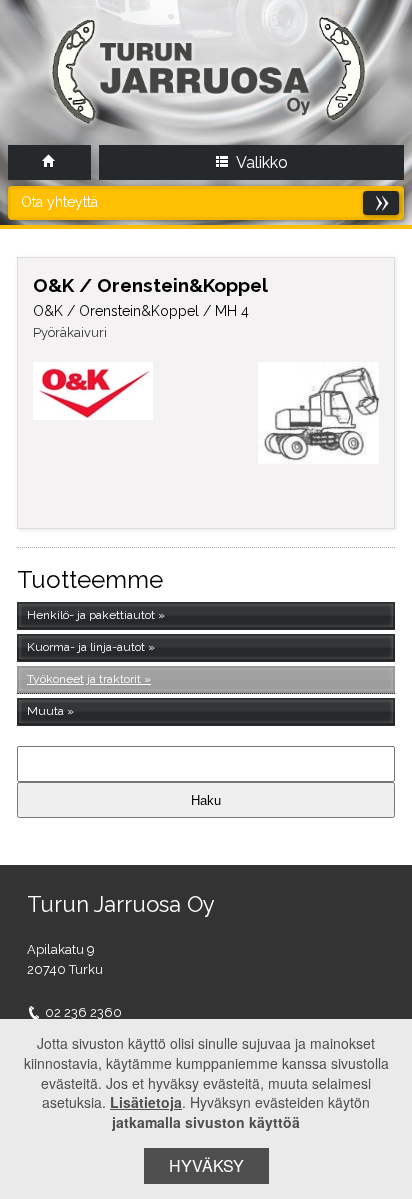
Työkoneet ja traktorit (84, 679)
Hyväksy (206, 1165)
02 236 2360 (83, 1012)
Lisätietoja (146, 1102)
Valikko (260, 162)
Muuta (45, 711)
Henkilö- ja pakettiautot (91, 615)
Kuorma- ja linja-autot (86, 647)
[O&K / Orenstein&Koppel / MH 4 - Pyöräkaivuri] (318, 413)
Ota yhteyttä (59, 202)
